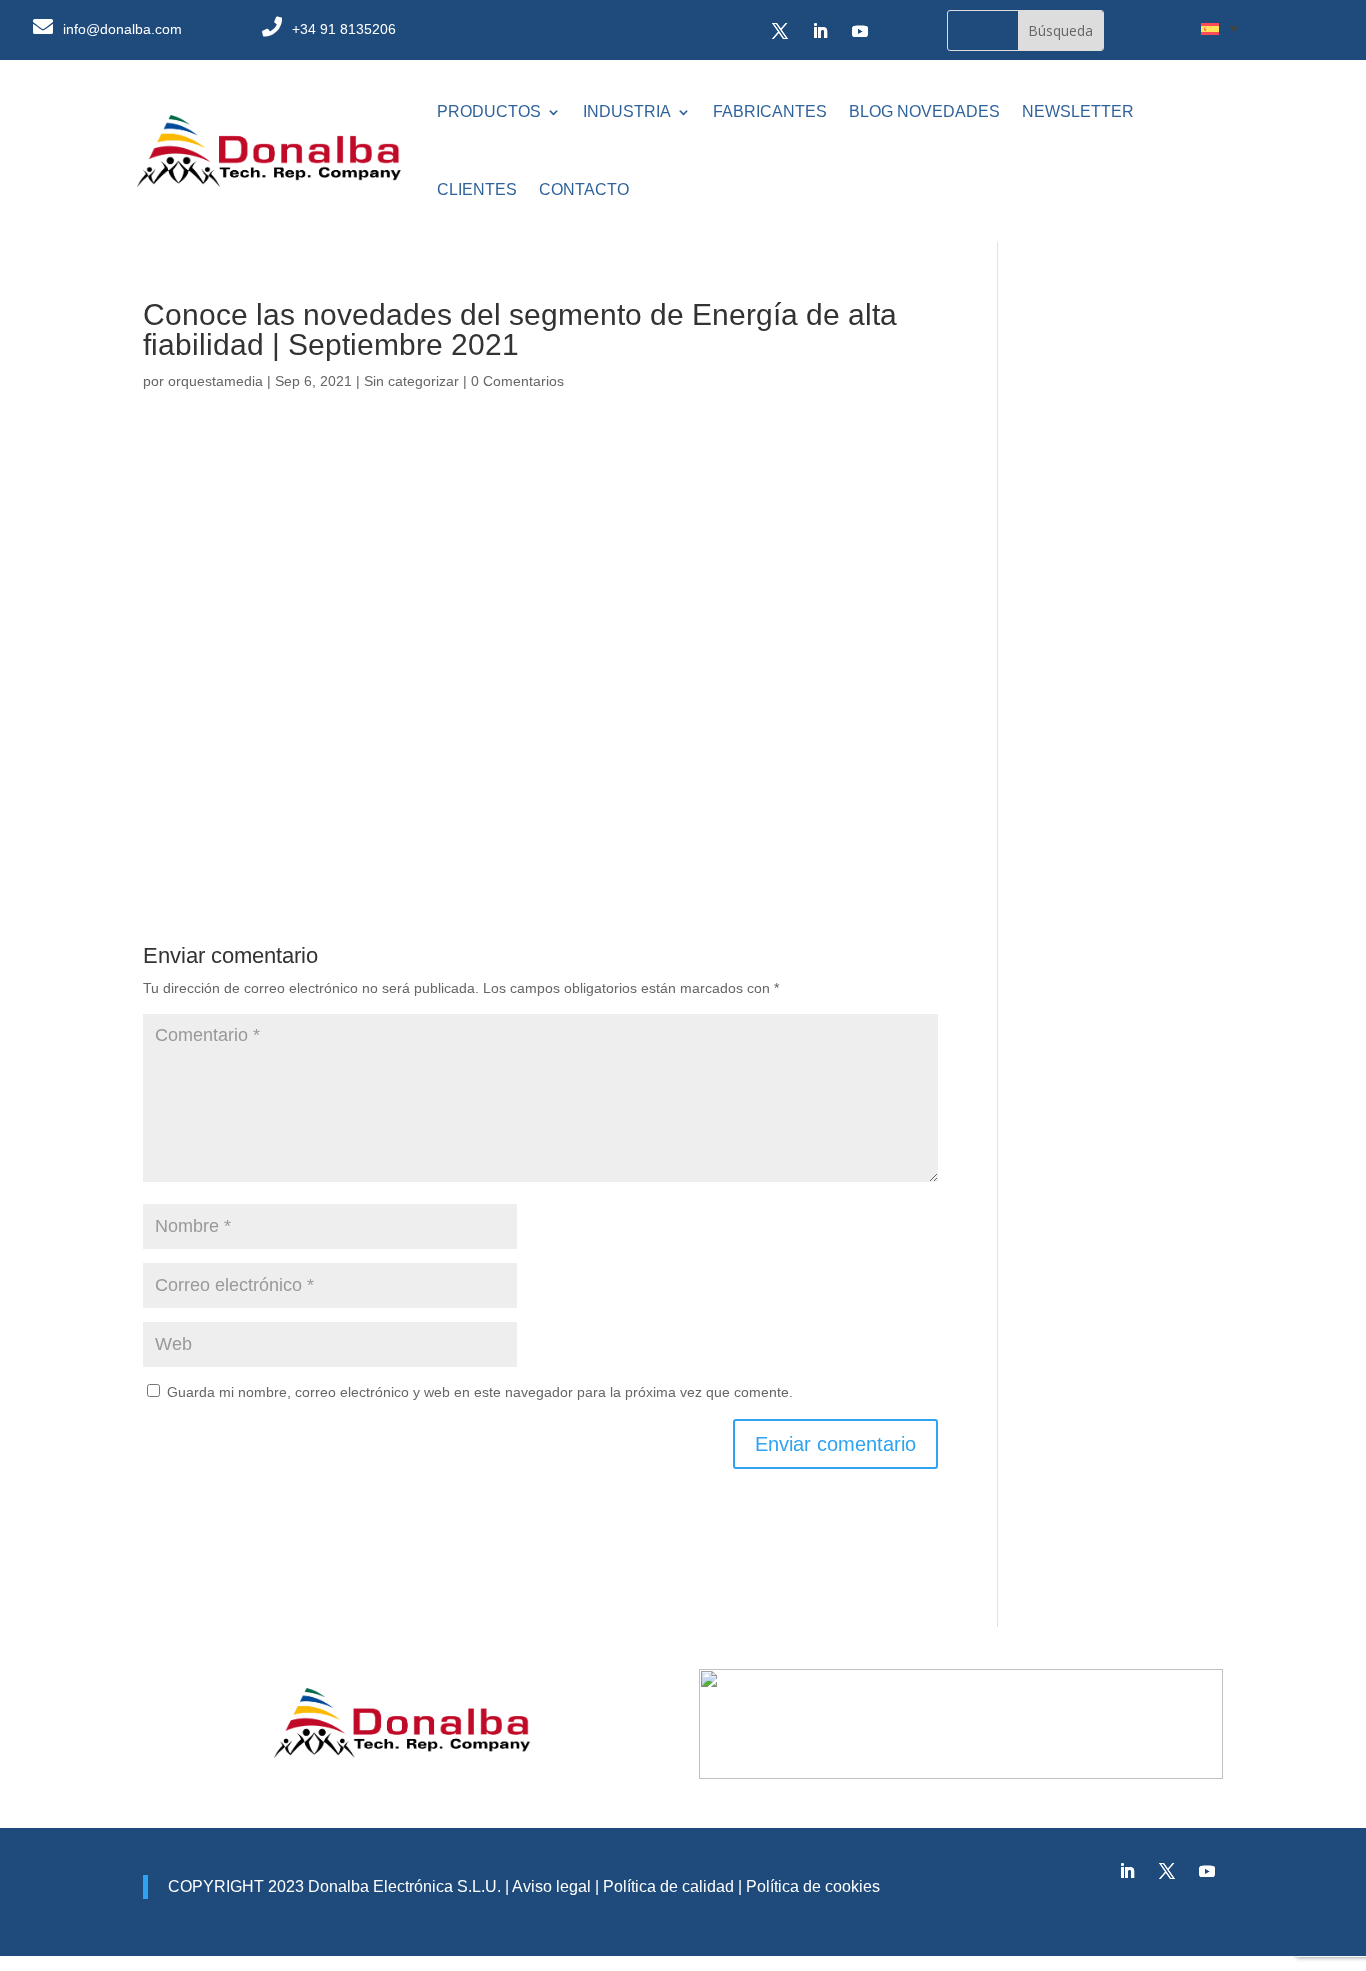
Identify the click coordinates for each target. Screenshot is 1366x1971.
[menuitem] (1220, 28)
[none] (1220, 28)
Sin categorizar (411, 381)
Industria (627, 111)
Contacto (584, 189)
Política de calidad (666, 1886)
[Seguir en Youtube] (860, 31)
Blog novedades (924, 111)
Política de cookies (813, 1886)
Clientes (477, 189)
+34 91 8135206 (344, 29)
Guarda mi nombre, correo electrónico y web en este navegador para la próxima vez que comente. (480, 1392)
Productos (489, 111)
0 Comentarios (517, 381)
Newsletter (1078, 111)
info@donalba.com (122, 29)
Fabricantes (770, 111)
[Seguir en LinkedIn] (820, 31)
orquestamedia (215, 381)
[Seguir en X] (780, 31)
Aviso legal (551, 1886)
